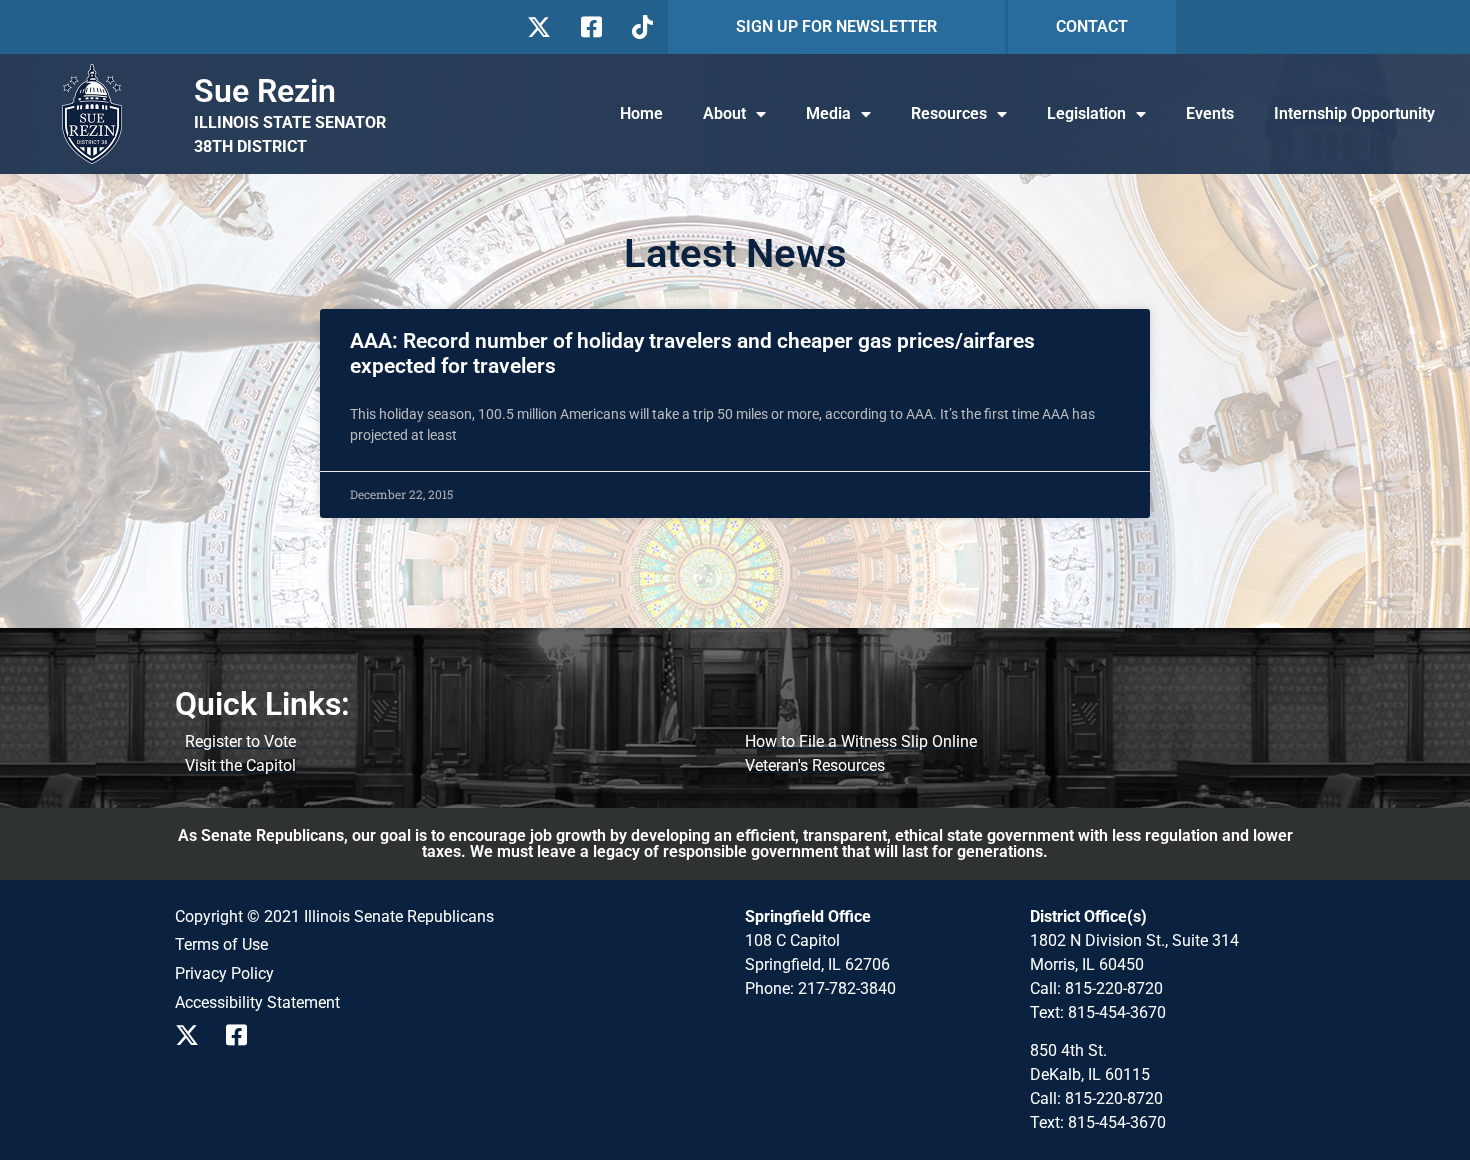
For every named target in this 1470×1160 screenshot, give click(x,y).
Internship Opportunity (1354, 113)
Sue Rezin (265, 91)
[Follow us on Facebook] (589, 27)
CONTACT (1092, 26)
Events (1210, 113)
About (724, 113)
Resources (949, 113)
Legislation (1086, 113)
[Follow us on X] (538, 27)
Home (641, 113)
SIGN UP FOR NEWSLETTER (836, 26)
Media (828, 113)
